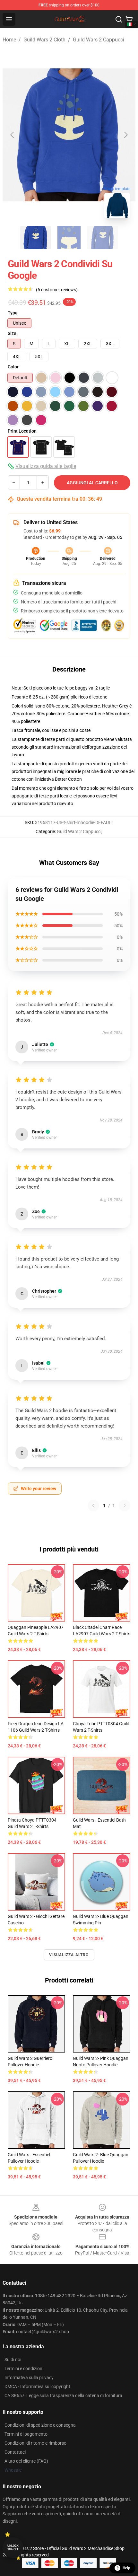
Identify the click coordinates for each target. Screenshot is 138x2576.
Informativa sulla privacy (29, 2378)
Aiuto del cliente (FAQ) (26, 2461)
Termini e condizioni (24, 2369)
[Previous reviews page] (93, 1506)
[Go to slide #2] (69, 238)
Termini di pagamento (26, 2434)
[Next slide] (125, 135)
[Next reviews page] (125, 1506)
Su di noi (13, 2360)
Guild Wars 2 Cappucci (99, 40)
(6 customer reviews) (57, 290)
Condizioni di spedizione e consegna (40, 2425)
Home (9, 40)
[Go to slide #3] (102, 238)
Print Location (22, 431)
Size (12, 333)
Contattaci (15, 2452)
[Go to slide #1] (36, 238)
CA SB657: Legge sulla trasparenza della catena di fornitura (63, 2396)
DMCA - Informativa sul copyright (37, 2387)
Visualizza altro (69, 1955)
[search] (119, 19)
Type (13, 313)
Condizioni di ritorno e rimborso (35, 2443)
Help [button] (126, 2568)
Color (13, 367)
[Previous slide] (13, 135)
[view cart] (129, 19)
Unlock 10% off (13, 2548)
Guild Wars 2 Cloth (44, 40)
